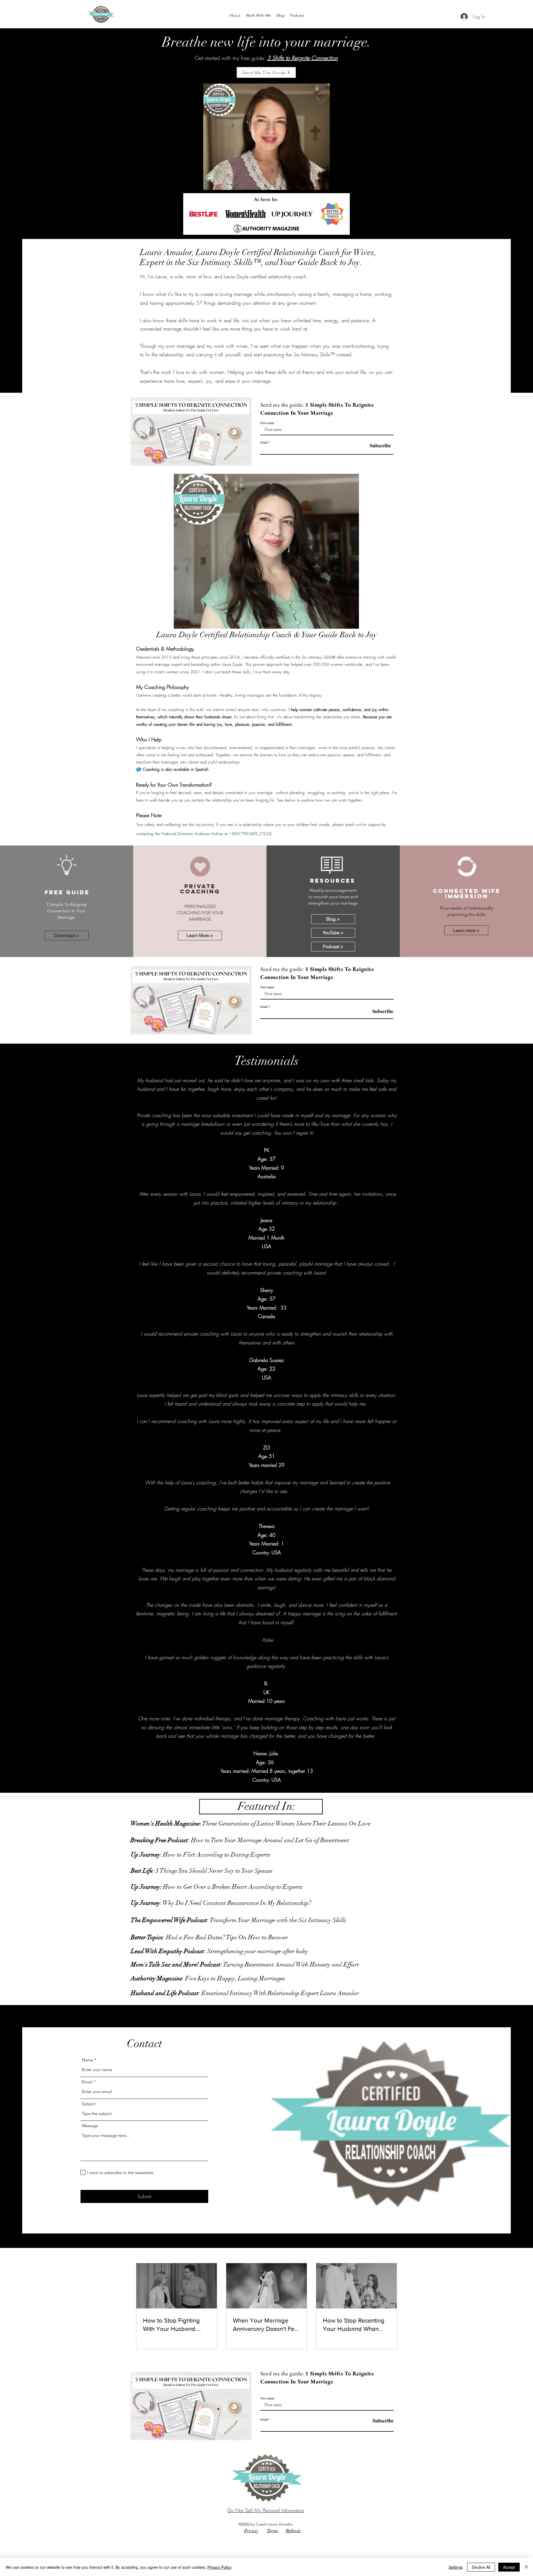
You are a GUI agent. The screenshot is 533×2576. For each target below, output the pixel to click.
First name (267, 423)
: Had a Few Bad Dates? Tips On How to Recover (209, 1937)
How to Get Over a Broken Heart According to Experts (217, 1887)
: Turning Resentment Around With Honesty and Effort (245, 1964)
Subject (89, 2104)
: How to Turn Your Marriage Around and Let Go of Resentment (240, 1840)
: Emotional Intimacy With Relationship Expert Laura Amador (245, 1993)
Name (88, 2060)
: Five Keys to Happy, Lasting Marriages (208, 1978)
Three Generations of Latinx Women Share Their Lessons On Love (250, 1823)
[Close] (526, 2567)
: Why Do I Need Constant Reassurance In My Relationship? (221, 1903)
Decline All (481, 2567)
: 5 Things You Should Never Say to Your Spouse (202, 1871)
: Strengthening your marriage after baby (219, 1951)
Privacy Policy (219, 2567)
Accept (509, 2567)
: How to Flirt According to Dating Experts (201, 1854)
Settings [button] (456, 2567)
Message (90, 2126)
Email (264, 442)
